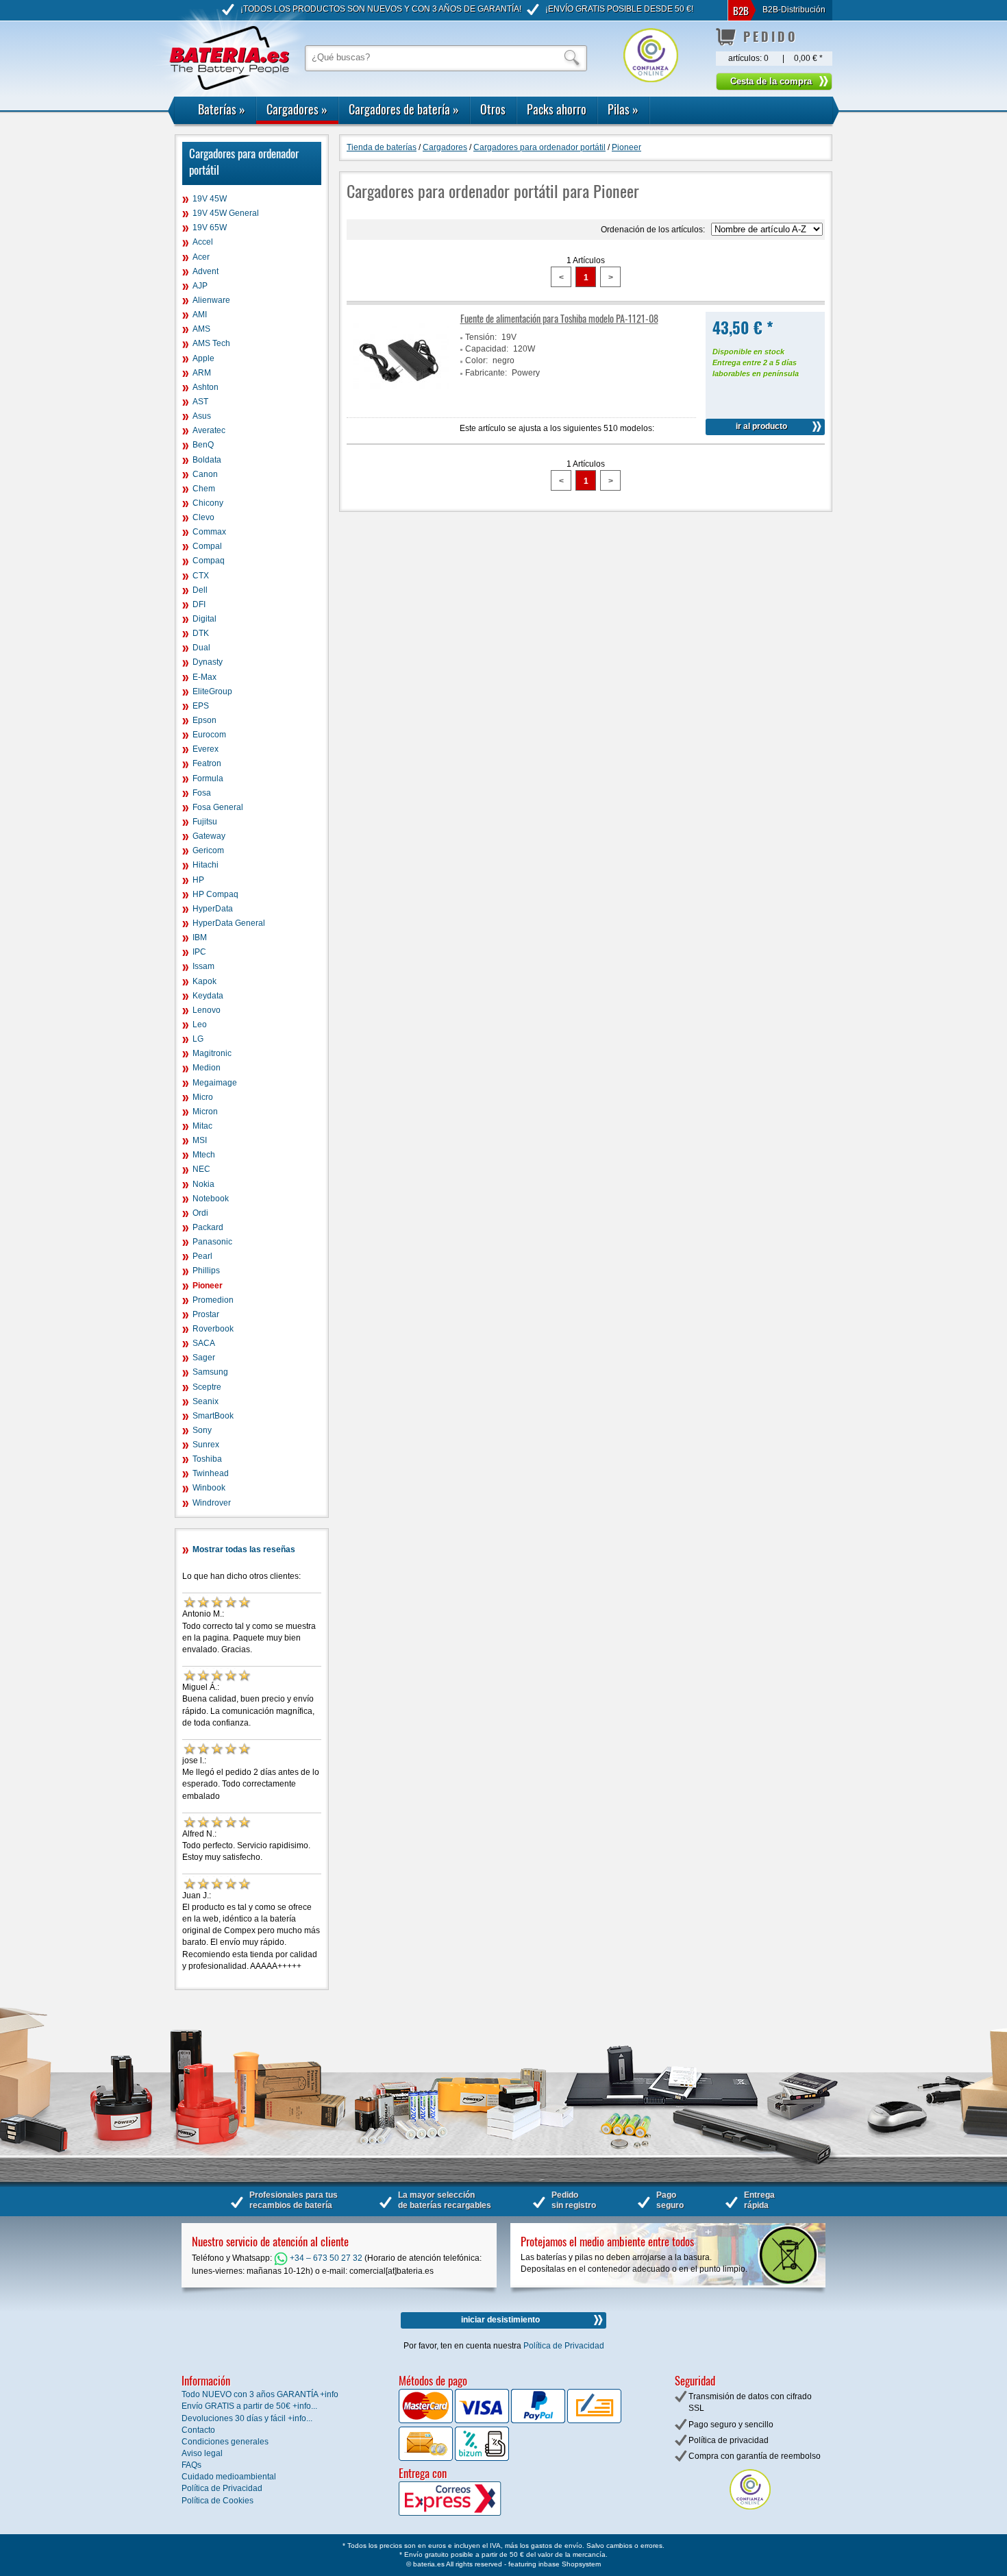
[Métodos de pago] (481, 2458)
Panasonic (212, 1242)
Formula (208, 778)
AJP (200, 286)
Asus (202, 416)
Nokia (203, 1184)
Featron (207, 763)
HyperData (213, 909)
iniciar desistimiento (500, 2320)
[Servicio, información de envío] (472, 2513)
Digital (204, 619)
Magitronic (212, 1053)
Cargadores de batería (404, 109)
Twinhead (211, 1473)
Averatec (209, 430)
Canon (205, 474)
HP (198, 880)
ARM (202, 373)
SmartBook (213, 1416)
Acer (201, 257)
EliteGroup (212, 691)
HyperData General (229, 923)
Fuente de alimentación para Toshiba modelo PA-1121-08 (559, 318)
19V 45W (210, 199)
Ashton (206, 387)
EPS (201, 706)
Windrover (212, 1503)
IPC (199, 952)
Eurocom (209, 735)
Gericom (208, 850)
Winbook (209, 1488)
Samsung (210, 1372)
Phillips (206, 1271)
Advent (206, 271)
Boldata (207, 460)
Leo (200, 1025)
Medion (207, 1068)
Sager (204, 1358)
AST (200, 402)
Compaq (209, 561)
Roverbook (213, 1329)
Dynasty (208, 662)
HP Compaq (215, 894)
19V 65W (210, 228)
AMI (200, 315)
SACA (204, 1343)
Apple (203, 358)
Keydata (208, 996)
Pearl (202, 1256)
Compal (207, 546)
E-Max (204, 677)
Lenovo (207, 1010)
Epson (204, 720)
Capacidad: (487, 349)
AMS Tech (211, 343)
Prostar (206, 1314)
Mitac (202, 1126)
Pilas (623, 109)
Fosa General (218, 807)
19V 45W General (226, 213)
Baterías (222, 109)
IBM (200, 937)
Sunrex (206, 1445)
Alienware (211, 300)
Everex (206, 749)
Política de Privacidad (564, 2346)
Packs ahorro (557, 109)
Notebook (211, 1199)
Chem (204, 489)
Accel (203, 242)
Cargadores (297, 109)
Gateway (209, 836)
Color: (476, 360)
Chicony (208, 503)
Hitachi (206, 865)
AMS (201, 329)
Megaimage (215, 1083)
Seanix (206, 1401)
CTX (201, 576)
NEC (201, 1169)
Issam (203, 966)
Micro (203, 1097)
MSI (200, 1140)
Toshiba (207, 1459)
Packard (208, 1227)
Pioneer (208, 1286)
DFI (199, 604)
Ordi (200, 1213)
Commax (209, 532)
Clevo (203, 517)
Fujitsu (205, 822)
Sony (202, 1430)
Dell (200, 590)
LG (198, 1039)
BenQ (203, 445)
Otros (493, 109)
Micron (205, 1112)
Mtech (204, 1155)
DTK (201, 633)
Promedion (213, 1300)
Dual (201, 648)
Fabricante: (486, 373)
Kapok (204, 981)
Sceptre (207, 1387)
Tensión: (481, 337)
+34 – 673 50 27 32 (325, 2258)
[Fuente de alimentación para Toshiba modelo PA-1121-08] (401, 404)
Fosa (202, 793)
